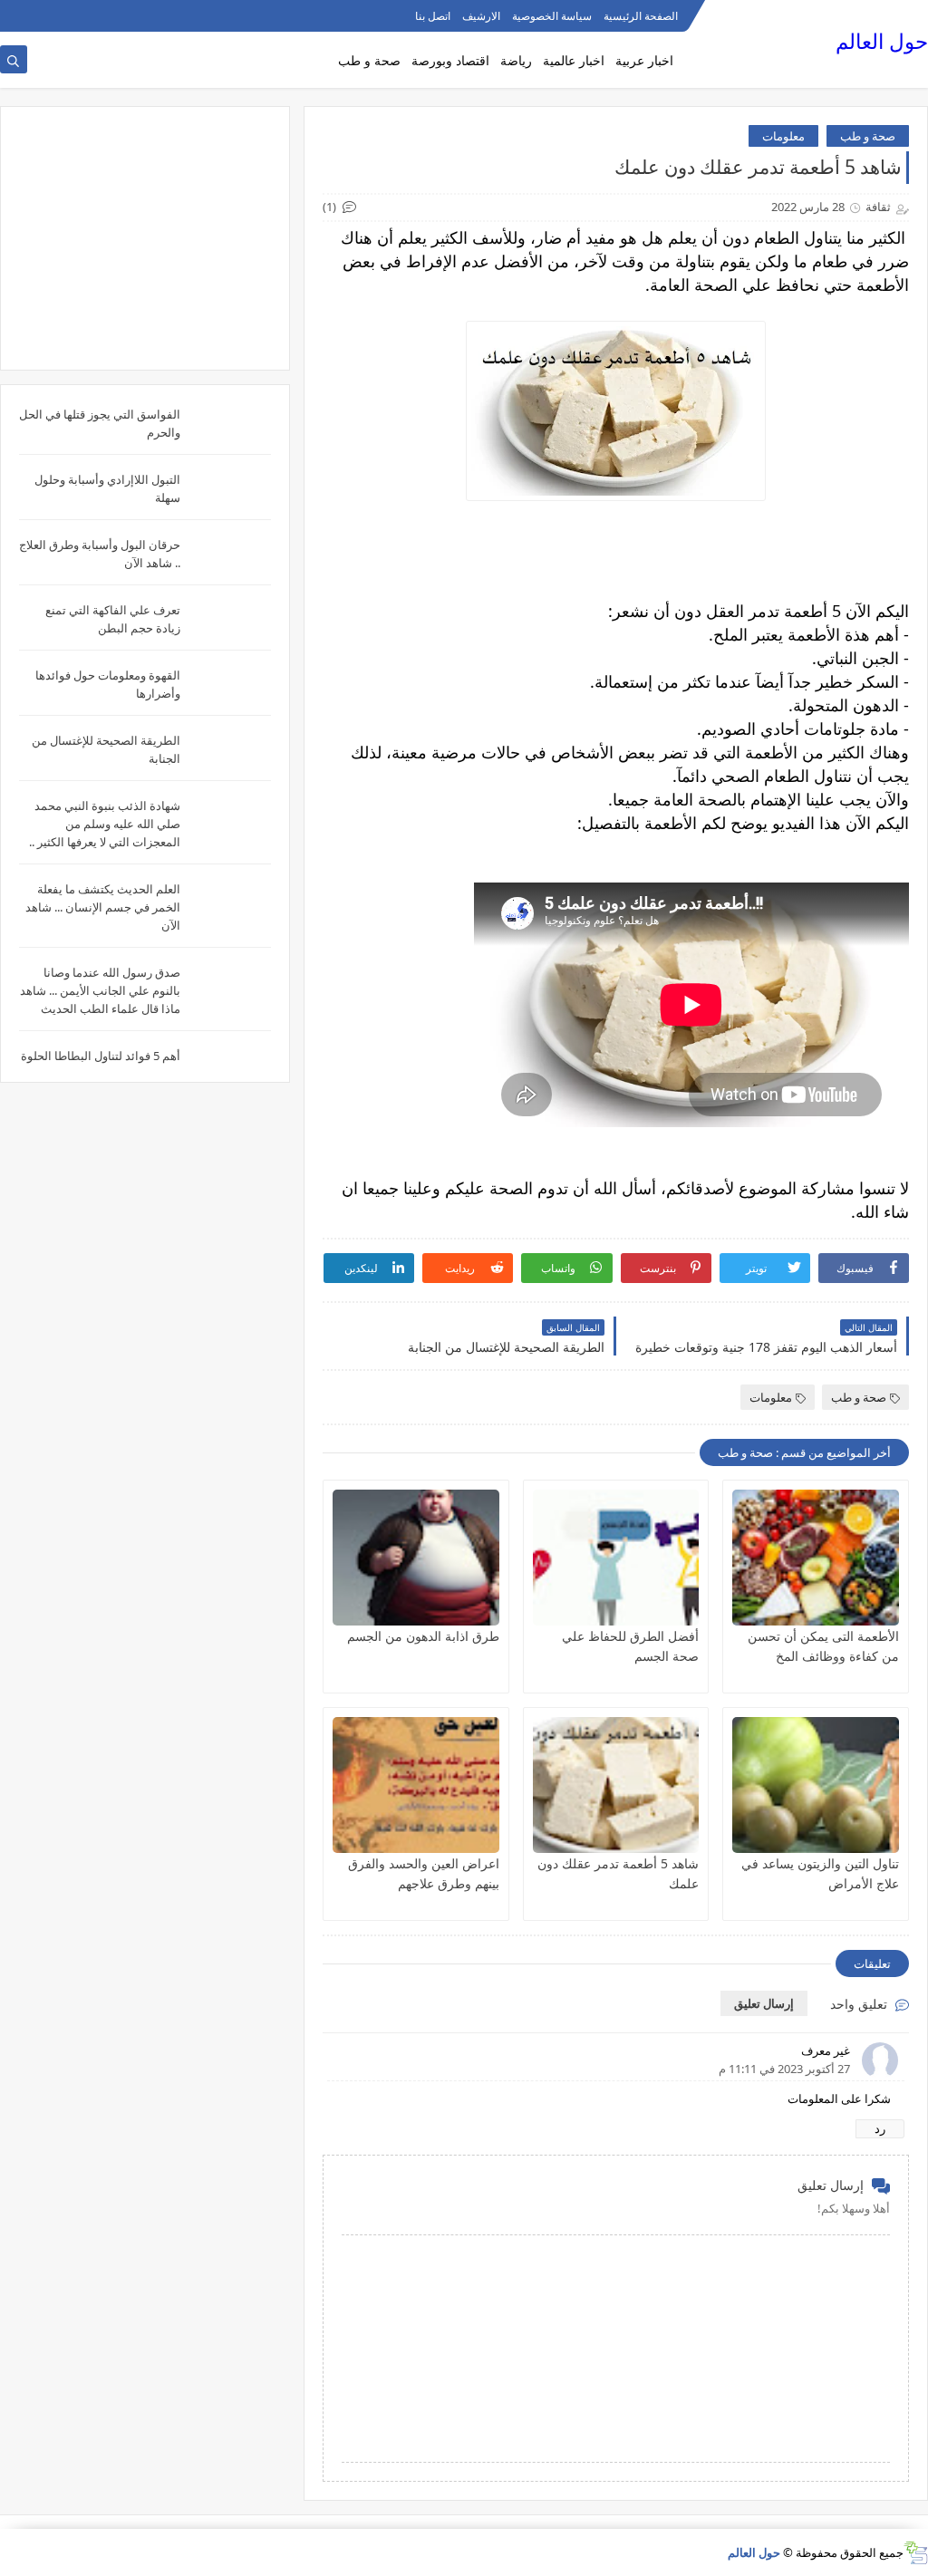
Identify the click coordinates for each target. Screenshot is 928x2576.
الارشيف (481, 16)
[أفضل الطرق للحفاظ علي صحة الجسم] (616, 1558)
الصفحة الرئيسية (641, 16)
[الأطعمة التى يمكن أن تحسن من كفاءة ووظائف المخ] (816, 1558)
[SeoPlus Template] (916, 2553)
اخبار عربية (644, 60)
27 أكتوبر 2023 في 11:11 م (784, 2069)
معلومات (783, 136)
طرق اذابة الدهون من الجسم (423, 1636)
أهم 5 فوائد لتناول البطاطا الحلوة (101, 1056)
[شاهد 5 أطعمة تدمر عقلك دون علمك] (616, 1785)
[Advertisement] (145, 238)
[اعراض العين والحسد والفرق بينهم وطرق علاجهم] (416, 1785)
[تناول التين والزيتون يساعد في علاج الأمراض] (816, 1785)
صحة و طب (369, 60)
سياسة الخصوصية (552, 16)
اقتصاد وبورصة (450, 60)
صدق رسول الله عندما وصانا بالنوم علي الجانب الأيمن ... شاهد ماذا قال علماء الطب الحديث (100, 990)
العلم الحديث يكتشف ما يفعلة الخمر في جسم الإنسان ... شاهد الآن (103, 907)
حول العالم (882, 41)
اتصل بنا (433, 16)
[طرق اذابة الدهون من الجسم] (416, 1558)
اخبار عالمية (574, 60)
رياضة (516, 60)
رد (880, 2128)
